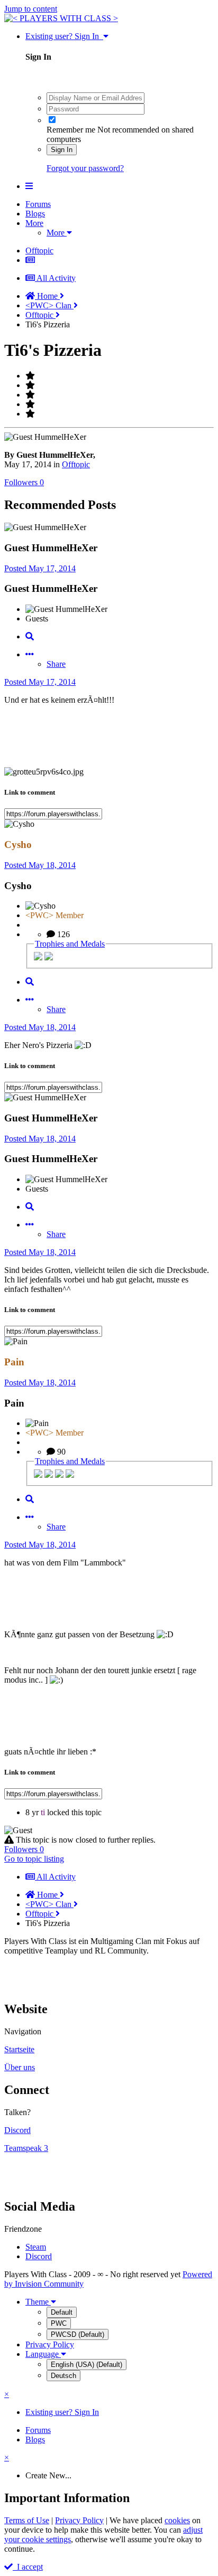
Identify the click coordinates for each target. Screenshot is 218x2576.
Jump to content (31, 9)
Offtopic (76, 464)
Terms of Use (27, 2520)
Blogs (35, 214)
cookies (177, 2520)
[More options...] (30, 654)
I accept (28, 2567)
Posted (40, 568)
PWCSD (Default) (78, 2334)
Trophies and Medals (70, 944)
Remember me (71, 130)
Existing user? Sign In (64, 36)
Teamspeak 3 (26, 2148)
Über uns (20, 2067)
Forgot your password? (85, 168)
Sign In (62, 150)
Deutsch (63, 2376)
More (34, 223)
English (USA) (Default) (87, 2365)
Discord (17, 2130)
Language (43, 2354)
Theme (38, 2302)
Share (56, 664)
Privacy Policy (50, 2344)
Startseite (19, 2049)
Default (62, 2312)
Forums (38, 204)
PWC (59, 2323)
